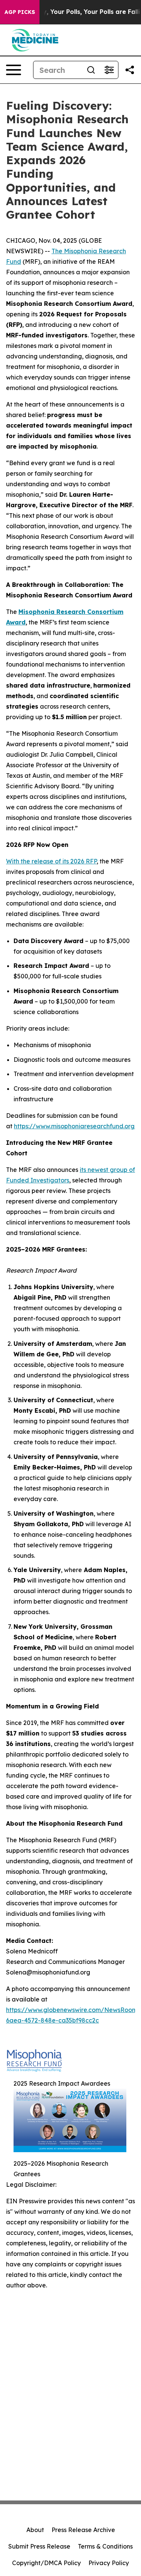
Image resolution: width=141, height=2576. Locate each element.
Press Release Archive (83, 2530)
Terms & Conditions (105, 2546)
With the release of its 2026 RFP (51, 861)
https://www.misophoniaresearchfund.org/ (76, 1126)
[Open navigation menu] (14, 70)
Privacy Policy (109, 2563)
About (35, 2530)
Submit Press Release (39, 2546)
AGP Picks (20, 12)
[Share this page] (130, 70)
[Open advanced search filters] (109, 70)
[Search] (91, 70)
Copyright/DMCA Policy (46, 2563)
